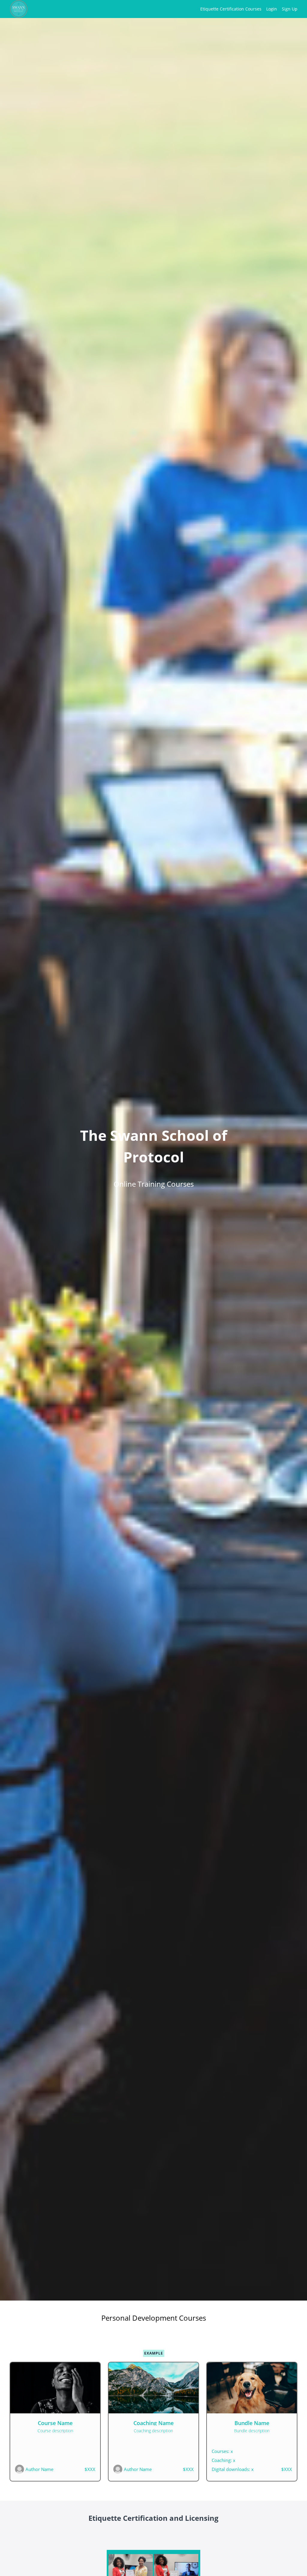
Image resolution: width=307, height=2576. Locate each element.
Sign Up (290, 9)
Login (272, 9)
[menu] (246, 9)
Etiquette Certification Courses (231, 9)
